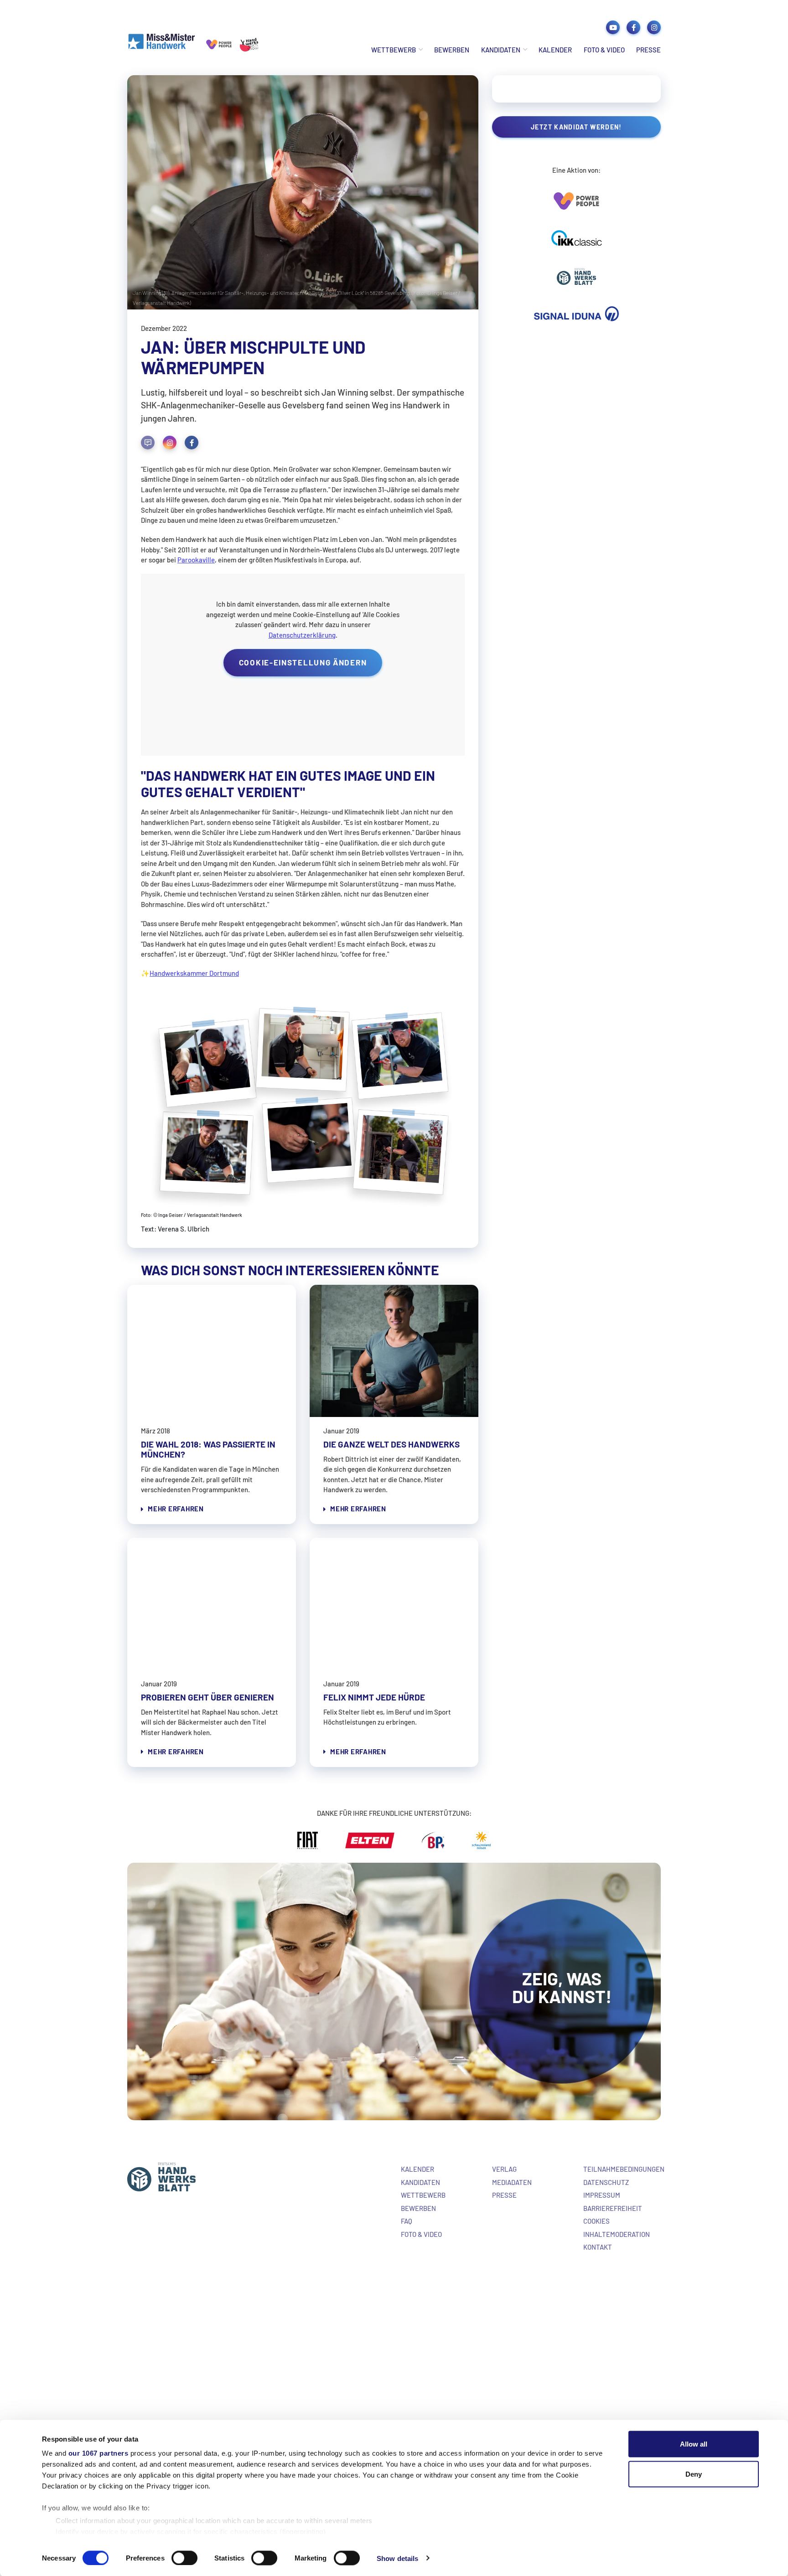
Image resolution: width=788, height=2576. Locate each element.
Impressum (602, 2195)
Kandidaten (501, 50)
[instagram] (654, 27)
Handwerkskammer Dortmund (194, 973)
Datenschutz (606, 2182)
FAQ (407, 2221)
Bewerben (452, 50)
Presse (648, 50)
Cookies (596, 2221)
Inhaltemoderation (617, 2234)
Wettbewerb (394, 50)
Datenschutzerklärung (302, 635)
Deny (694, 2474)
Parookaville (196, 560)
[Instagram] (170, 443)
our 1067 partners (98, 2453)
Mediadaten (512, 2182)
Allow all (694, 2444)
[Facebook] (192, 443)
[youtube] (613, 27)
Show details (397, 2558)
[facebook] (633, 27)
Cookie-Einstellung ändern (303, 662)
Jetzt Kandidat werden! (576, 127)
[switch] (184, 2558)
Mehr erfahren (176, 1509)
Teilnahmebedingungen (624, 2169)
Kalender (555, 50)
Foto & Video (604, 50)
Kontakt (598, 2247)
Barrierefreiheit (613, 2208)
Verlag (504, 2169)
